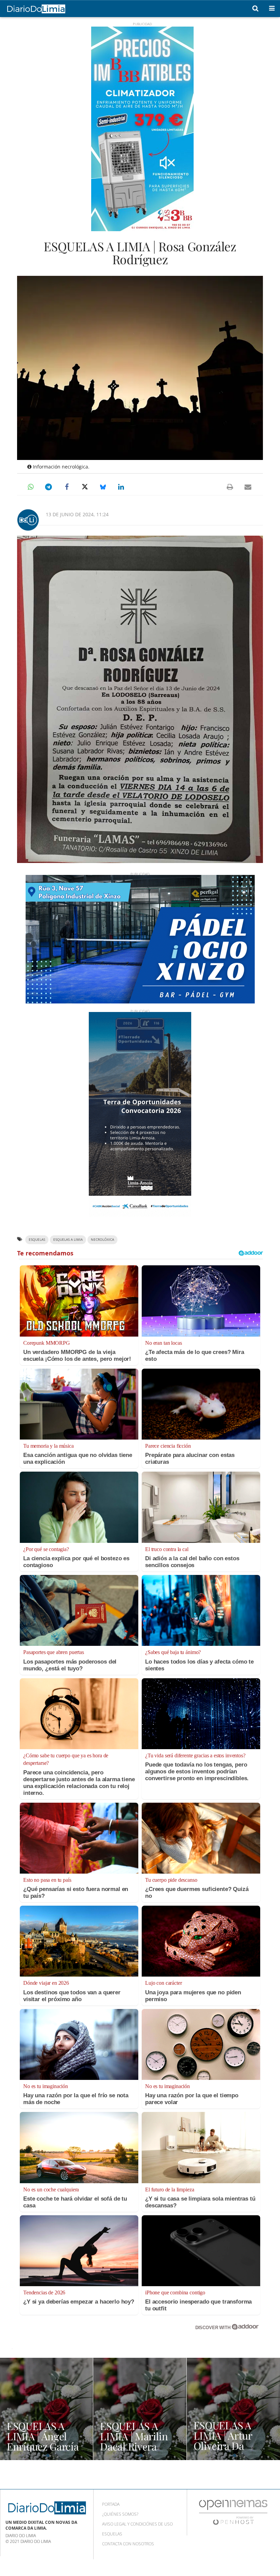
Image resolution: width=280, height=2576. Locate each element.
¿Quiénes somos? (120, 2514)
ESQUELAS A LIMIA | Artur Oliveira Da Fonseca (223, 2441)
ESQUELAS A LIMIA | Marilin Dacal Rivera (134, 2436)
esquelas (37, 1240)
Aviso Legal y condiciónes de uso (137, 2524)
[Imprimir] (230, 487)
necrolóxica (102, 1240)
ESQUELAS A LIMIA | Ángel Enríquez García (43, 2436)
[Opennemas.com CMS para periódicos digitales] (233, 2512)
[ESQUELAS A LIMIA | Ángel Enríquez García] (46, 2409)
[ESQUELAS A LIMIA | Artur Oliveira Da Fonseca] (233, 2409)
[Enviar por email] (248, 487)
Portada (111, 2504)
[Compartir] (30, 487)
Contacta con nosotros (128, 2544)
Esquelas (112, 2534)
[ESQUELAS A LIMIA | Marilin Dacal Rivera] (140, 2409)
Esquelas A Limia (68, 1240)
